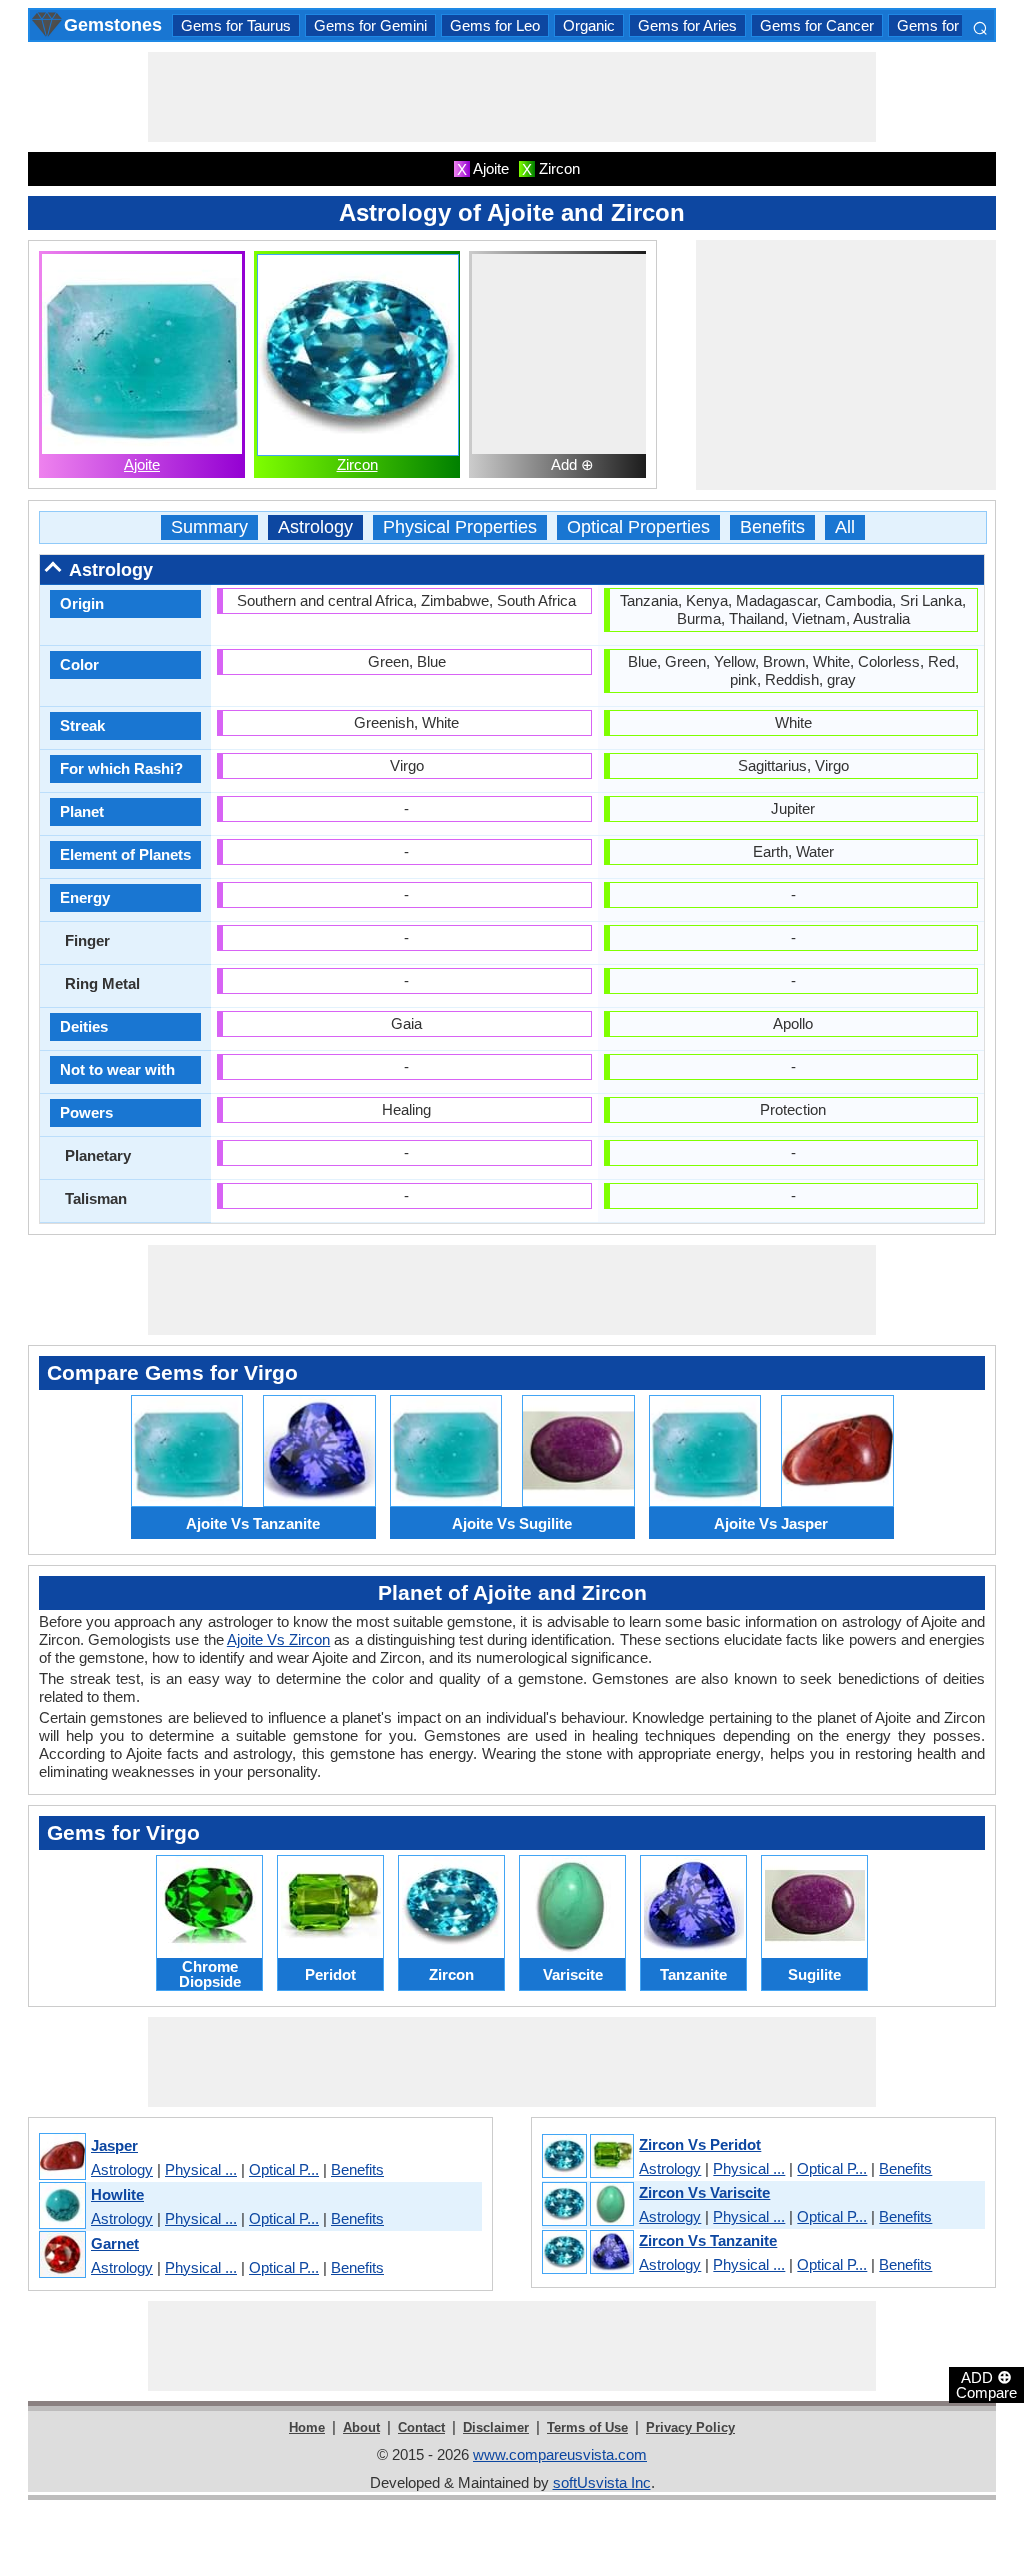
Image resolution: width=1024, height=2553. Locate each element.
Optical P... (284, 2169)
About (361, 2427)
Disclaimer (496, 2427)
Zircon (357, 464)
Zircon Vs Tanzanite (708, 2240)
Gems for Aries (687, 25)
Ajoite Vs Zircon (278, 1639)
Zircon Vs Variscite (704, 2192)
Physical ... (201, 2169)
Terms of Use (587, 2427)
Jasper (114, 2145)
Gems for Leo (495, 25)
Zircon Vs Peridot (700, 2144)
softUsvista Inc (602, 2482)
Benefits (772, 527)
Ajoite (142, 464)
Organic (589, 25)
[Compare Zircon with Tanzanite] (587, 2253)
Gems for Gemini (370, 25)
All (845, 527)
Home (307, 2427)
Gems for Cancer (817, 25)
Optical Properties (638, 527)
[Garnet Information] (61, 2255)
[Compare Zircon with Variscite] (587, 2205)
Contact (421, 2427)
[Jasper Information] (61, 2157)
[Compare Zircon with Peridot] (587, 2157)
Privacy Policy (690, 2427)
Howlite (117, 2194)
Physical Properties (460, 527)
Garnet (115, 2243)
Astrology (315, 527)
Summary (209, 527)
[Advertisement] (512, 97)
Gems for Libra (946, 25)
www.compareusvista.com (560, 2454)
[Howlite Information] (61, 2206)
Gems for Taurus (236, 25)
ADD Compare (986, 2384)
